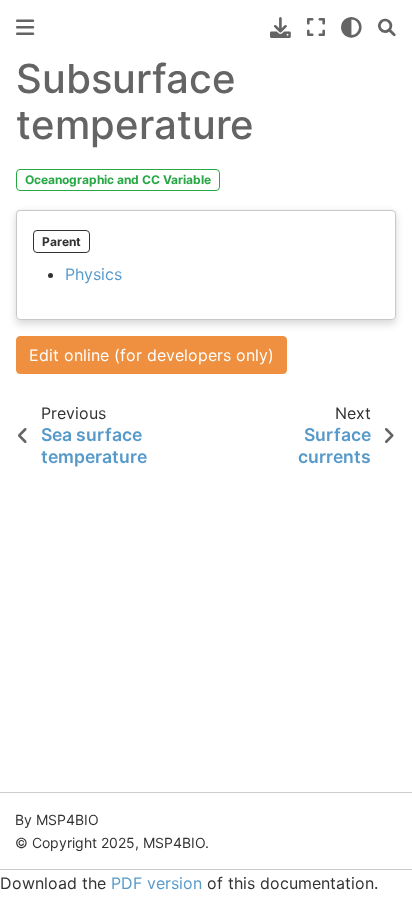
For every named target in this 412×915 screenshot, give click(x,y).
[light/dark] (351, 27)
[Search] (387, 27)
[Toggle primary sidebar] (25, 27)
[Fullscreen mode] (316, 27)
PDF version (156, 883)
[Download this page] (280, 27)
